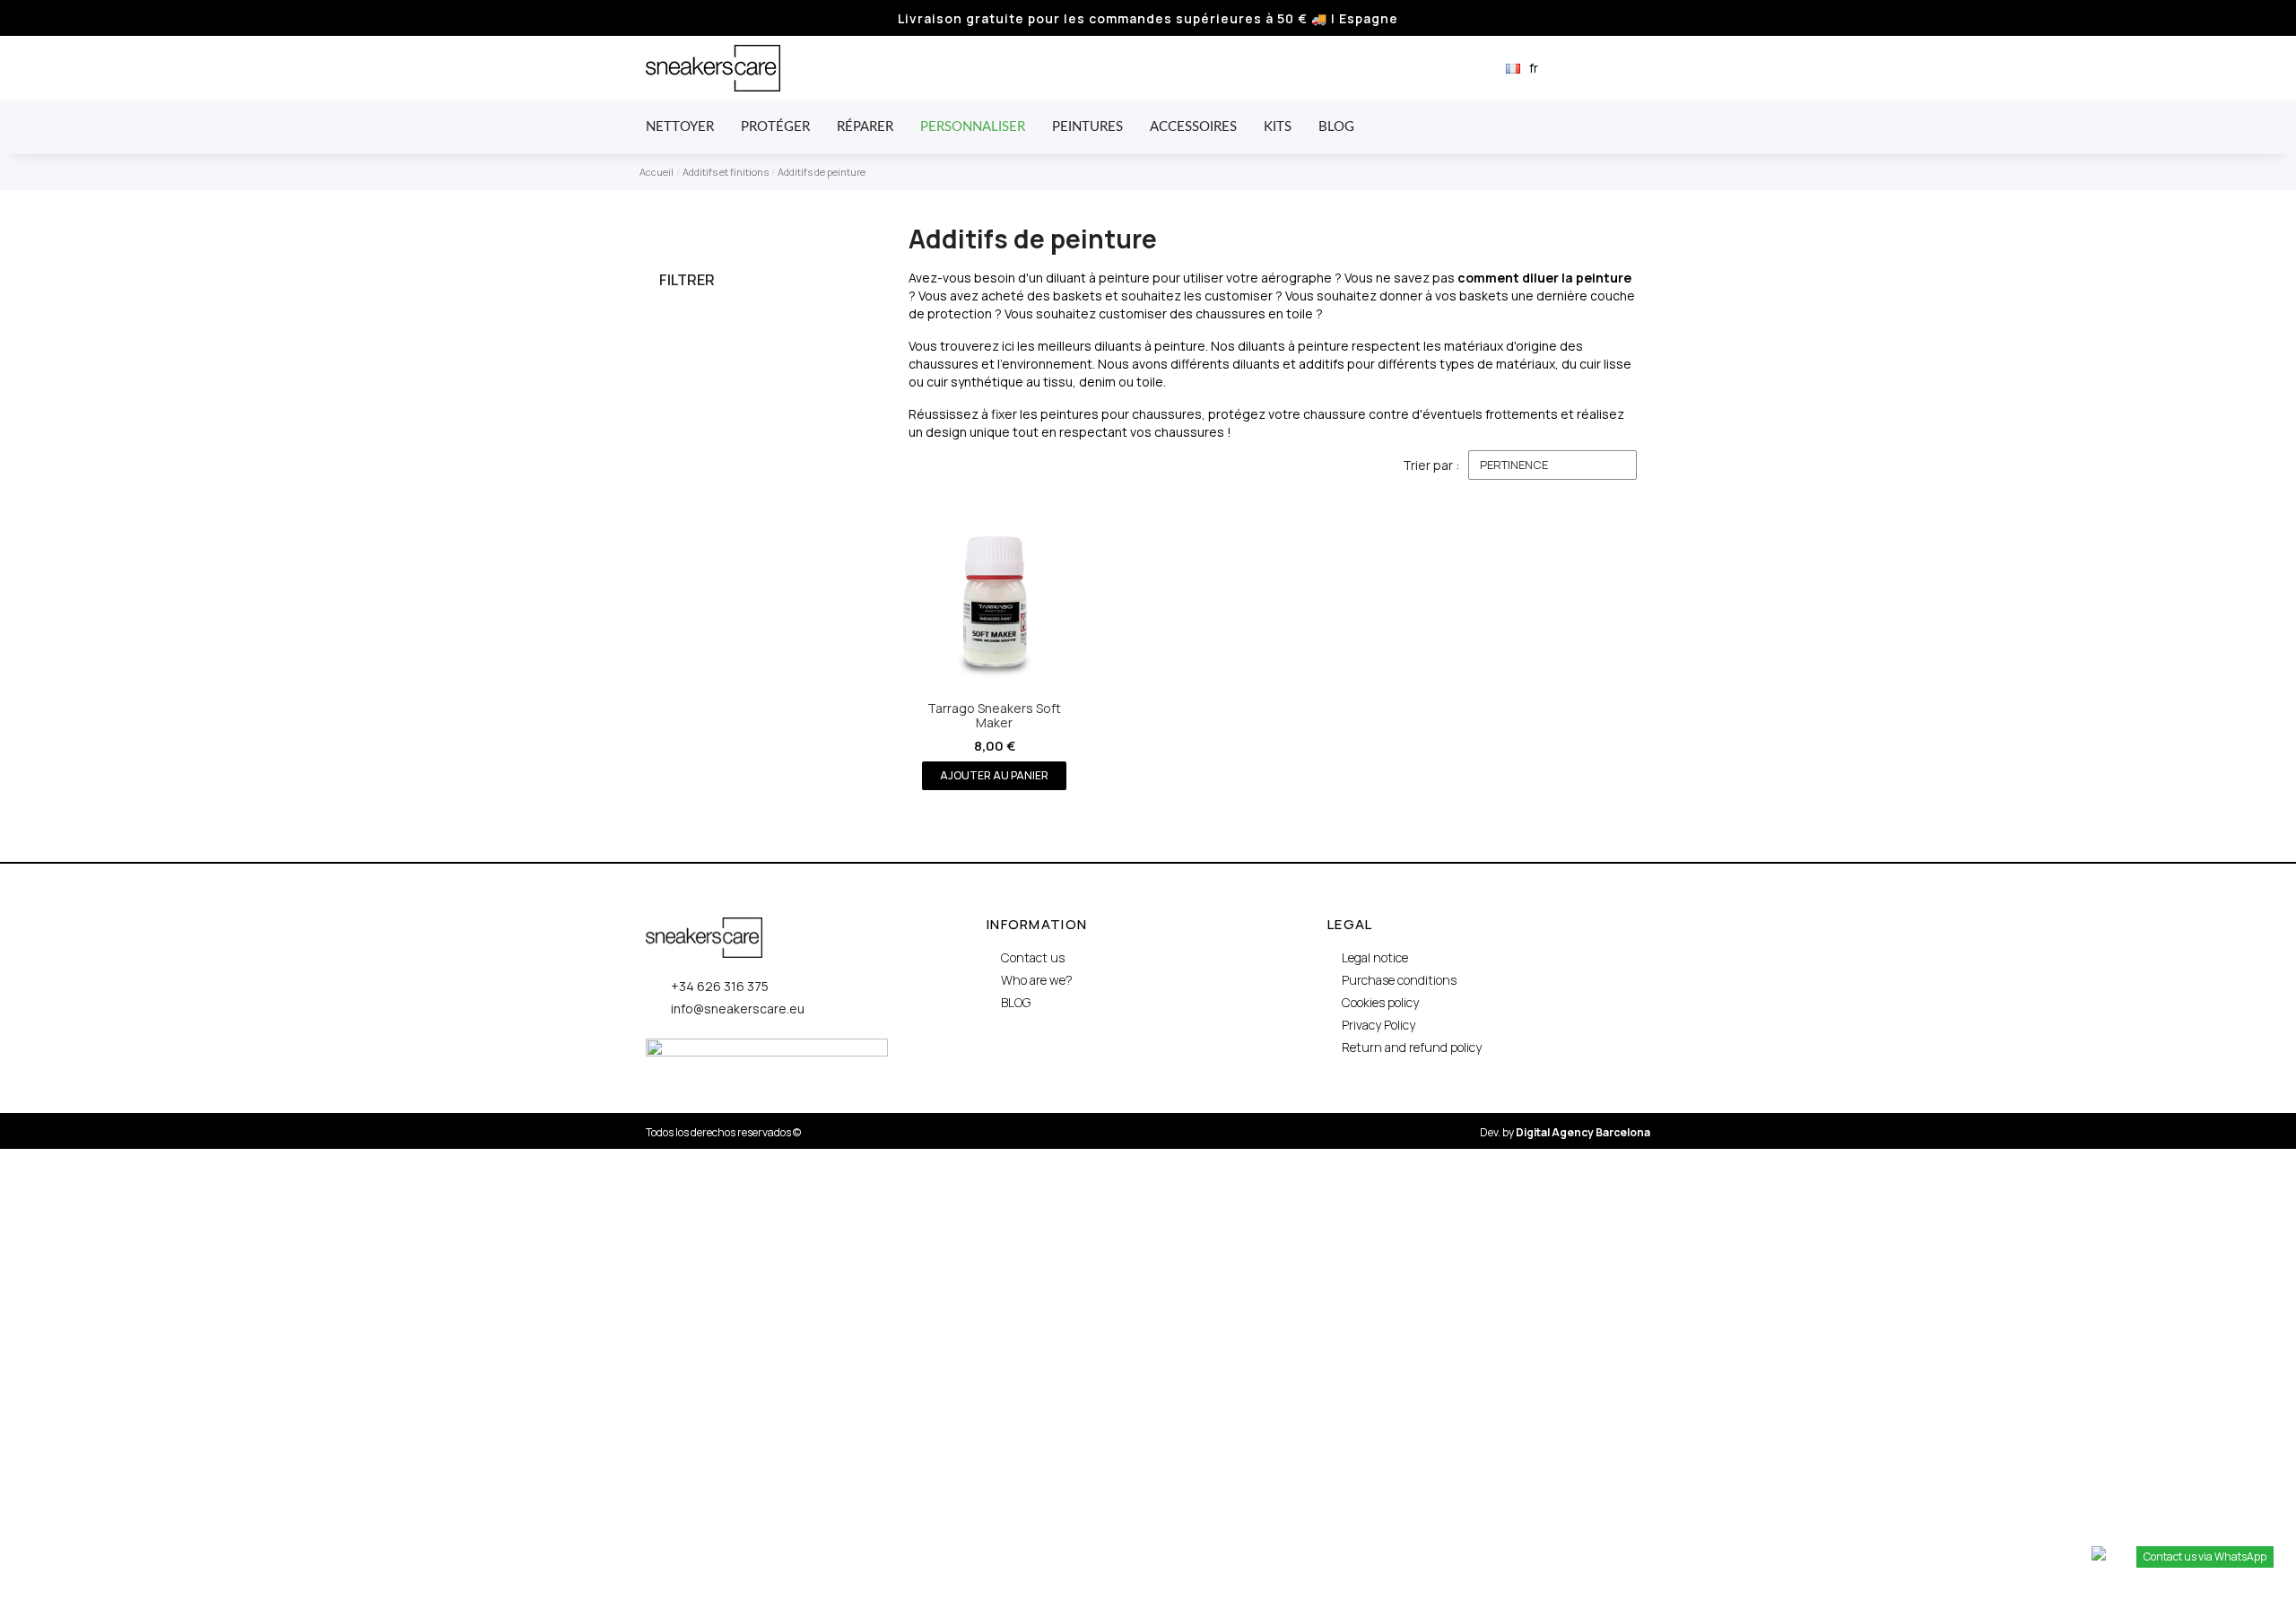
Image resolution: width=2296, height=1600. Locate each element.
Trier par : (1431, 465)
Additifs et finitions (726, 172)
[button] (1583, 69)
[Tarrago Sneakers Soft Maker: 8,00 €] (995, 646)
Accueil (657, 172)
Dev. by (1565, 1132)
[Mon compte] (1613, 68)
